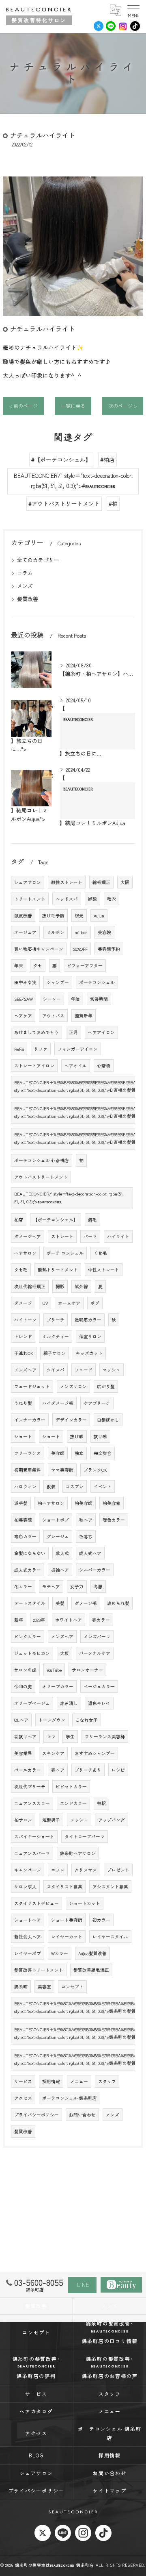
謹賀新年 (84, 1016)
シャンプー (58, 982)
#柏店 (107, 459)
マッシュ (112, 1370)
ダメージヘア (28, 1236)
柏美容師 (84, 1503)
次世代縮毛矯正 (30, 1286)
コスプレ (75, 1486)
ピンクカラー (28, 1636)
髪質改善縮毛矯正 (91, 1970)
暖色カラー (114, 1520)
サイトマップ (110, 2490)
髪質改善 (28, 599)
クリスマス (86, 1870)
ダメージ (23, 1303)
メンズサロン (73, 1386)
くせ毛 (100, 1253)
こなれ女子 (87, 1720)
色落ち (86, 1536)
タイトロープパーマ (85, 1837)
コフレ (58, 1870)
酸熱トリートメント (58, 1270)
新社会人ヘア (28, 1937)
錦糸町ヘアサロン (78, 1853)
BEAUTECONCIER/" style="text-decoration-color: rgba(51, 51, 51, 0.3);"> (69, 1198)
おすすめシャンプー (95, 1753)
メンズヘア (25, 1370)
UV (45, 1303)
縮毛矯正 (101, 882)
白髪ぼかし (108, 1420)
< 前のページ (23, 406)
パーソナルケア (95, 1653)
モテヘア (51, 1586)
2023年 (39, 1620)
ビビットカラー (71, 1787)
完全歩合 (103, 1453)
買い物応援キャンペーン (39, 949)
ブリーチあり (88, 1770)
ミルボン (56, 932)
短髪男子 (51, 1820)
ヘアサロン (25, 1253)
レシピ (118, 1770)
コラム (25, 573)
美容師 (58, 1453)
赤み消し (69, 1703)
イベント (103, 1486)
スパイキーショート (34, 1837)
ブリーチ (56, 1320)
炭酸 (92, 899)
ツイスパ (56, 1370)
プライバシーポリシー (36, 2115)
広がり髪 (106, 1386)
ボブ (95, 1303)
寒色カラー (25, 1536)
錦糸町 (21, 1987)
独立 (79, 1453)
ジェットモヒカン (32, 1653)
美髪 (60, 1603)
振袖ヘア (60, 1570)
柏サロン (23, 1820)
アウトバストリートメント (41, 1177)
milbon (81, 932)
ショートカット (85, 1903)
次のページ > (123, 406)
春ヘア (58, 1770)
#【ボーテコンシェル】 (61, 459)
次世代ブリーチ (30, 1787)
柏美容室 (112, 1503)
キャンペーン (28, 1870)
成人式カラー (28, 1570)
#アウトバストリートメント (64, 503)
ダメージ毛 (86, 1603)
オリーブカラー (58, 1686)
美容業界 (23, 1753)
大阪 (125, 882)
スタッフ (107, 2081)
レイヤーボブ (28, 1953)
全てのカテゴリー (38, 560)
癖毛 (92, 1220)
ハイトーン (25, 1320)
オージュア (25, 932)
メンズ (25, 586)
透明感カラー (88, 1320)
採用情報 (51, 2081)
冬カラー (23, 1586)
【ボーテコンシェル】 (56, 1220)
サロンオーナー (87, 1670)
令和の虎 (23, 1686)
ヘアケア (23, 1016)
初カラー (101, 1920)
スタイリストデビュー (36, 1903)
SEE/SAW (24, 999)
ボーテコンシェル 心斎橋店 (42, 1160)
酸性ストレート (67, 882)
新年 (19, 1620)
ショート (23, 1436)
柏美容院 (23, 1520)
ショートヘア (28, 1920)
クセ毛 (21, 1270)
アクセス (23, 2098)
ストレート (62, 1236)
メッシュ (79, 1820)
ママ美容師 (62, 1470)
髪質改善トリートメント (39, 1970)
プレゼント (118, 1870)
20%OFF (81, 949)
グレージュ (58, 1536)
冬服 (98, 1586)
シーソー (52, 999)
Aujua (99, 916)
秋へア (86, 1520)
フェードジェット (32, 1386)
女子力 (77, 1586)
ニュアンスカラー (32, 1803)
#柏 (113, 503)
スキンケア (53, 1753)
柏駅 (101, 1803)
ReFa (19, 1049)
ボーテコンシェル (97, 982)
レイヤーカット (67, 1937)
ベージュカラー (99, 1686)
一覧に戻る (73, 406)
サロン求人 (25, 1887)
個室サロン (90, 1336)
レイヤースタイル (110, 1937)
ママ (51, 1737)
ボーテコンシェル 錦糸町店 (70, 2098)
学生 (70, 1737)
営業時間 (99, 999)
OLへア (21, 1720)
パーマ (90, 1236)
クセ (38, 966)
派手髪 (21, 1503)
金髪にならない (30, 1553)
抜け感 (77, 1436)
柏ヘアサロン (51, 1503)
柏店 (19, 1220)
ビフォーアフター (85, 966)
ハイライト (118, 1236)
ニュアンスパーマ (32, 1853)
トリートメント (30, 899)
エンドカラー (73, 1803)
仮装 (51, 1486)
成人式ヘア (90, 1553)
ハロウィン (25, 1486)
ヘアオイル (76, 1066)
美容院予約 (109, 949)
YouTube (54, 1670)
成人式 (62, 1553)
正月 (73, 1032)
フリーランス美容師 (105, 1737)
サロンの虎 (25, 1670)
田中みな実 (25, 982)
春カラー (101, 1620)
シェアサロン (28, 882)
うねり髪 (23, 1403)
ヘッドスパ (67, 899)
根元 (79, 916)
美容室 (44, 1987)
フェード (84, 1370)
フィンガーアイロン (78, 1049)
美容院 (104, 932)
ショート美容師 (67, 1920)
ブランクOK (95, 1470)
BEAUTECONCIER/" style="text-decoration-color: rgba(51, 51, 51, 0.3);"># (73, 481)
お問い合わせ (82, 2115)
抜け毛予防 (53, 916)
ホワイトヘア (69, 1620)
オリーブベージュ (32, 1703)
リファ (41, 1049)
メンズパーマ (97, 1636)
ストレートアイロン (34, 1066)
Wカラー (60, 1953)
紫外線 (81, 1286)
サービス (23, 2081)
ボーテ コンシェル (65, 1253)
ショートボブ (56, 1520)
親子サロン (55, 1353)
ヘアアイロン (101, 1032)
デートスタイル (30, 1603)
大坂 (64, 1653)
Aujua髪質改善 (92, 1953)
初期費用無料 (28, 1470)
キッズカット (89, 1353)
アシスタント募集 (110, 1887)
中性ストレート (104, 1270)
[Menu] (133, 10)
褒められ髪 (118, 1603)
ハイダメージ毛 (58, 1403)
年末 (19, 966)
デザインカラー (71, 1420)
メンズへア (62, 1636)
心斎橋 (104, 1066)
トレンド (23, 1336)
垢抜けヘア (25, 1737)
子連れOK (24, 1353)
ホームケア (69, 1303)
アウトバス (53, 1016)
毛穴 (112, 899)
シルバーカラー (95, 1570)
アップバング (112, 1820)
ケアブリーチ (97, 1403)
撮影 (60, 1286)
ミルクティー (56, 1336)
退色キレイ (99, 1703)
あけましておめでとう (36, 1032)
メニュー (79, 2081)
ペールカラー (28, 1770)
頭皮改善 (23, 916)
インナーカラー (30, 1420)
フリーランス (28, 1453)
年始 (75, 999)
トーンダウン (52, 1720)
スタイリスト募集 (64, 1887)
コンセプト (72, 1987)
